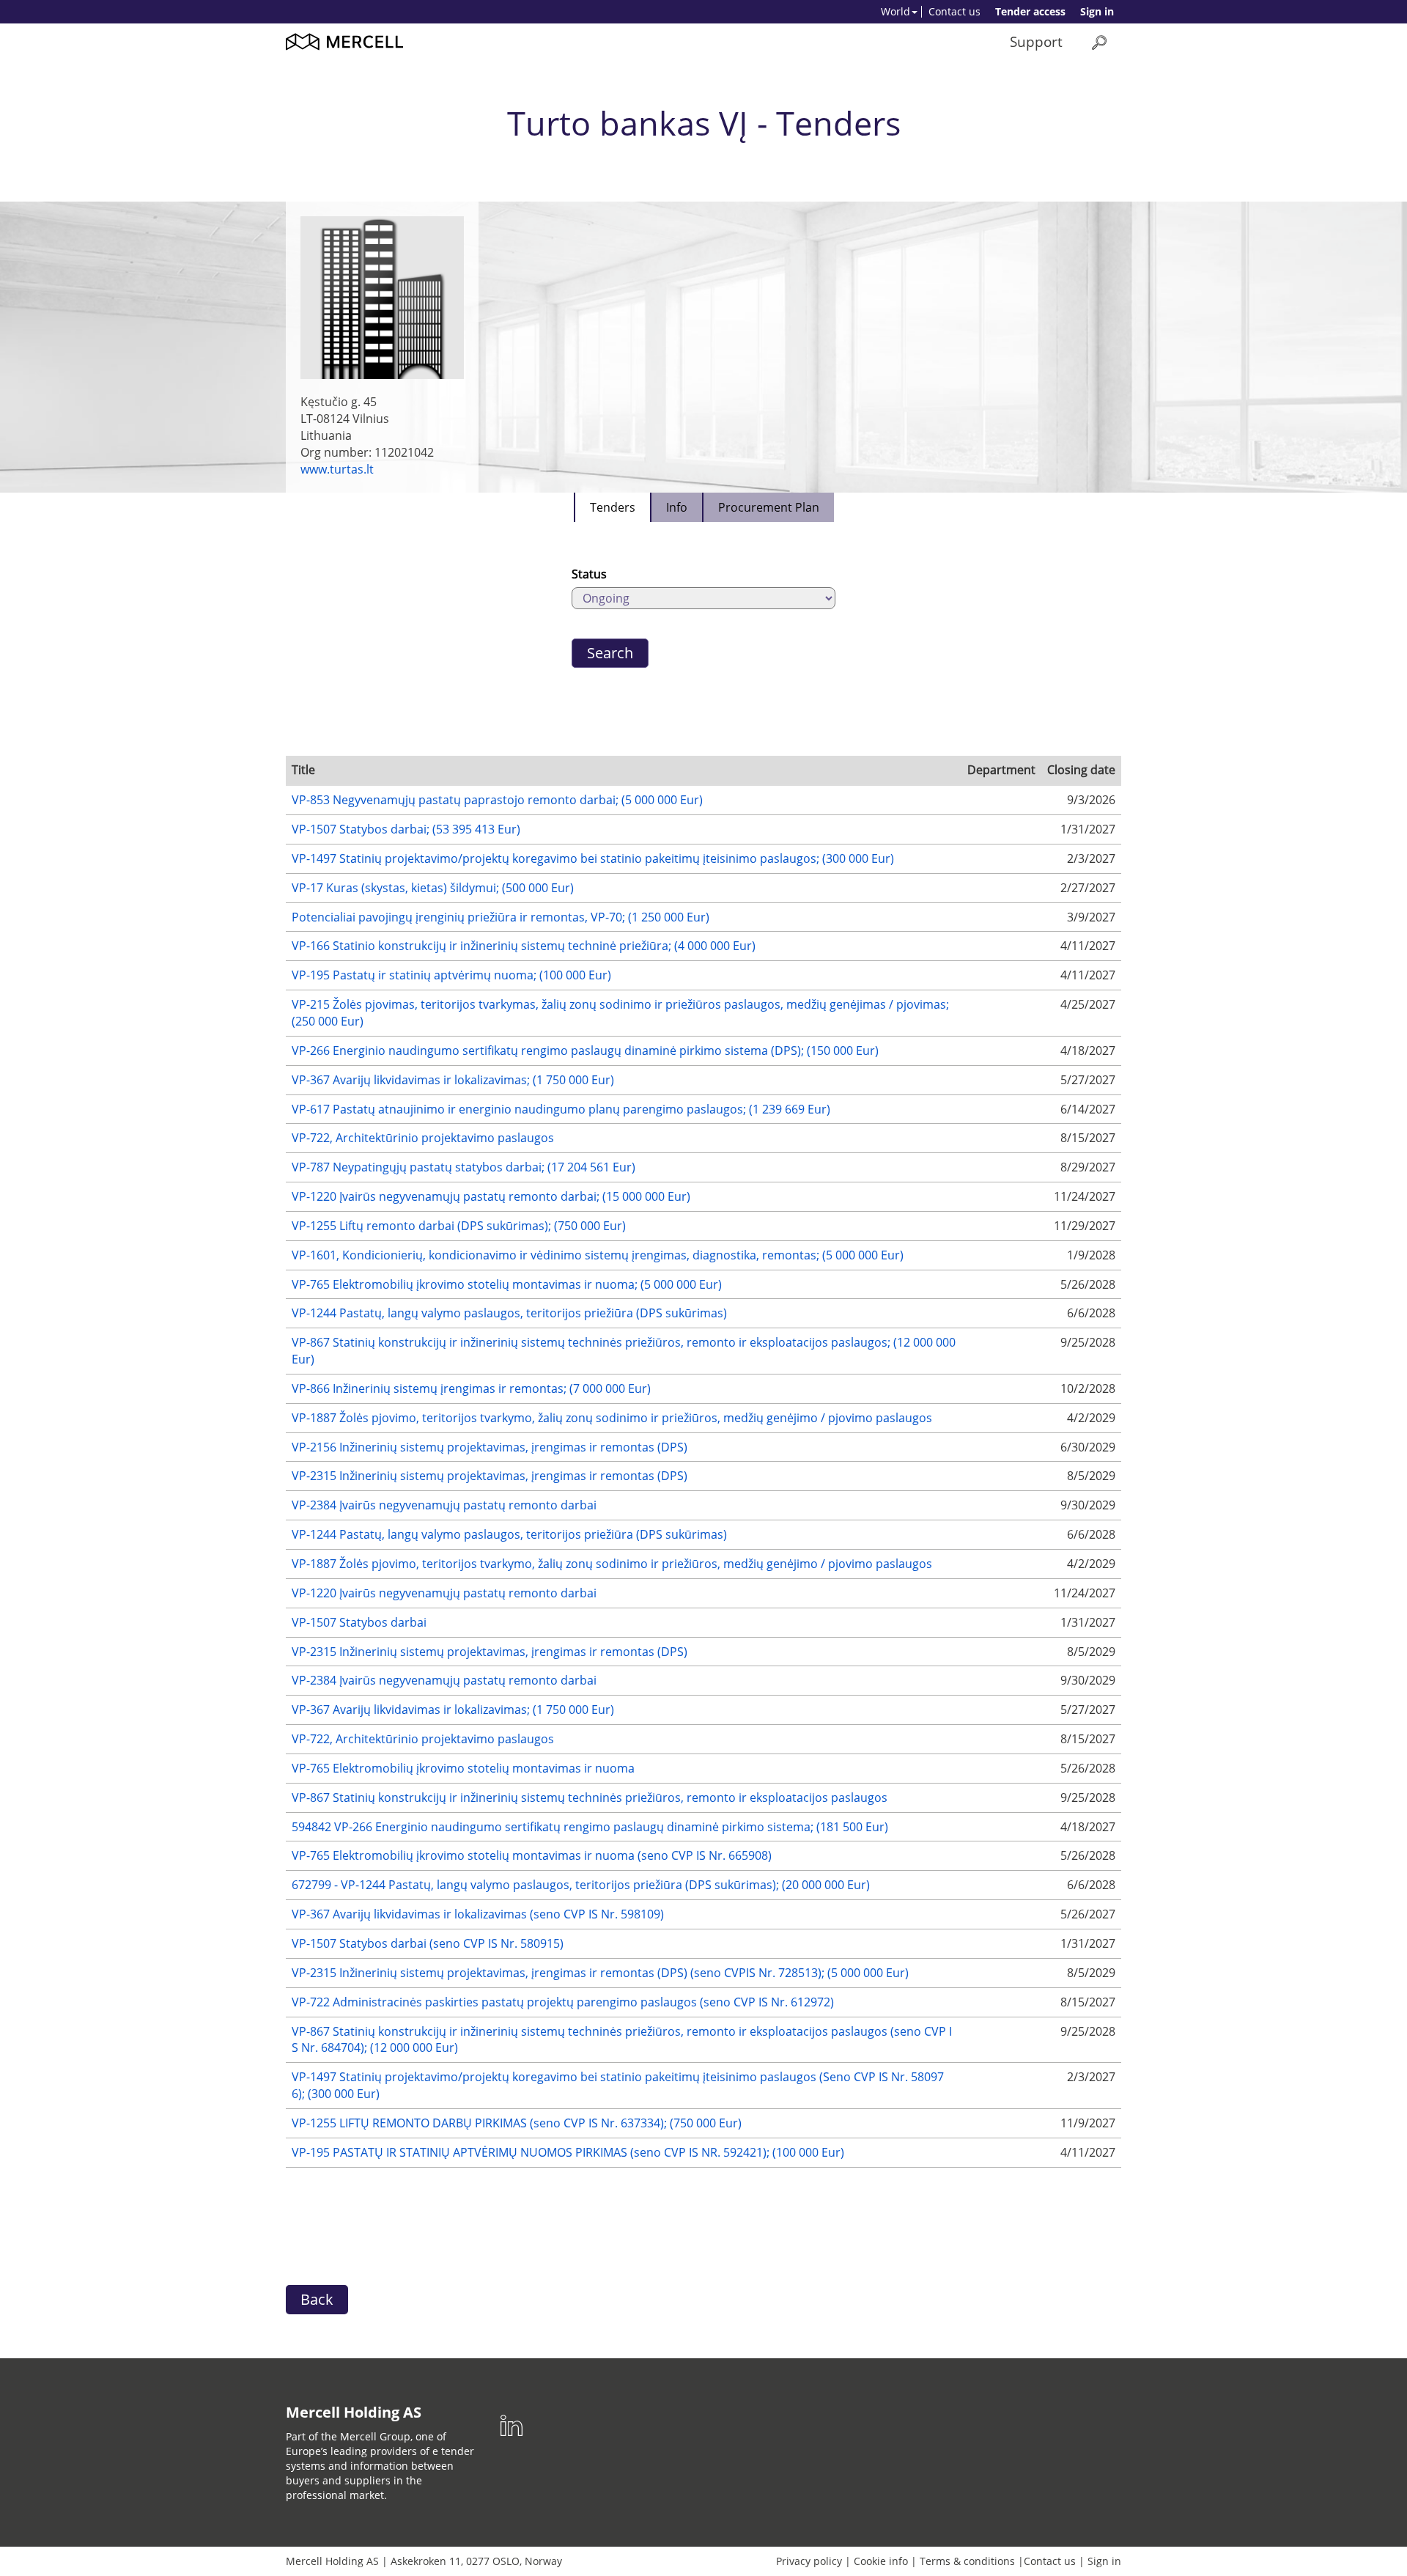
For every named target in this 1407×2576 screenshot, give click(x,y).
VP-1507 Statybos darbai (359, 1622)
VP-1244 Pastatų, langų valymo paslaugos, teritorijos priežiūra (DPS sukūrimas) (509, 1313)
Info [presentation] (677, 507)
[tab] (612, 507)
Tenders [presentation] (613, 507)
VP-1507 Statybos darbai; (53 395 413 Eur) (406, 829)
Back (317, 2299)
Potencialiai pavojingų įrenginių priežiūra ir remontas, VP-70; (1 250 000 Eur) (501, 917)
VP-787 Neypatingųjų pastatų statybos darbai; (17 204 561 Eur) (464, 1167)
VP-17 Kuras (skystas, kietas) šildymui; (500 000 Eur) (433, 888)
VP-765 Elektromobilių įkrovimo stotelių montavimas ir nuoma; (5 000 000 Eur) (507, 1284)
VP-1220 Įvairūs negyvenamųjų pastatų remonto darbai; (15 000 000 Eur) (491, 1196)
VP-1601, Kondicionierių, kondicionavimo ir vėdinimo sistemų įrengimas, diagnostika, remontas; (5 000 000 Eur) (598, 1255)
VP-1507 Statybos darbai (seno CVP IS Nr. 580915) (428, 1943)
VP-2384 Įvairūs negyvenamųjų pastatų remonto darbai (444, 1505)
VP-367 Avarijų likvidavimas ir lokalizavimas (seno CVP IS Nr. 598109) (478, 1914)
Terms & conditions (967, 2561)
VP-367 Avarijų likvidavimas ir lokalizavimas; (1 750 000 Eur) (453, 1080)
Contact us (954, 11)
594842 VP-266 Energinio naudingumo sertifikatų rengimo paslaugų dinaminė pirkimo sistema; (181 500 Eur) (590, 1827)
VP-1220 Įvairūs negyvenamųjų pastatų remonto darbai (444, 1593)
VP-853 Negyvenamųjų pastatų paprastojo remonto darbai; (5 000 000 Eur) (497, 800)
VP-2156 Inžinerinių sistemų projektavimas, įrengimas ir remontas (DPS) (490, 1447)
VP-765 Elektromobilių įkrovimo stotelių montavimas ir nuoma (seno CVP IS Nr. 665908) (532, 1855)
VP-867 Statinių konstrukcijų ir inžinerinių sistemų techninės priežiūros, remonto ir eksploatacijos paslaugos (590, 1797)
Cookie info (881, 2561)
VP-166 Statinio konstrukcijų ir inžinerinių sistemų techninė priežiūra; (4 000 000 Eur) (524, 946)
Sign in (1097, 11)
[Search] (1099, 42)
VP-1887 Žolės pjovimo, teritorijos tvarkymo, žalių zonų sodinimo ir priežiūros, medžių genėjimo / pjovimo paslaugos (612, 1418)
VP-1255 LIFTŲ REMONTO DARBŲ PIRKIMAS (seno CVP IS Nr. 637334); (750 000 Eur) (517, 2123)
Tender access (1030, 11)
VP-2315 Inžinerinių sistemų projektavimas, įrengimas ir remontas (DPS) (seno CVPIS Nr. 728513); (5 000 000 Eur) (600, 1973)
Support (1036, 41)
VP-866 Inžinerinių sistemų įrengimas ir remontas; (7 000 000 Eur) (471, 1388)
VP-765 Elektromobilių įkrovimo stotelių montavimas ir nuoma (463, 1768)
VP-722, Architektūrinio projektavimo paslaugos (423, 1138)
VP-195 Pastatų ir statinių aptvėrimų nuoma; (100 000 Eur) (451, 975)
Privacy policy (809, 2561)
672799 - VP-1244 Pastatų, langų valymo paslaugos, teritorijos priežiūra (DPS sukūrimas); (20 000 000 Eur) (581, 1885)
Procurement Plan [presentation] (769, 507)
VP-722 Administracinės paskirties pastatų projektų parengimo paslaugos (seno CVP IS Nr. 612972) (563, 2002)
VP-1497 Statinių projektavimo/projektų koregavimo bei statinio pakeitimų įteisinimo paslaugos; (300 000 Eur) (593, 858)
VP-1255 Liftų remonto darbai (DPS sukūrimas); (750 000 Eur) (459, 1226)
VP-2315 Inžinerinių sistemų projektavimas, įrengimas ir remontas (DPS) (490, 1476)
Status (589, 574)
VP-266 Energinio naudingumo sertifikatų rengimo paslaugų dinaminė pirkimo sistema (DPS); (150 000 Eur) (585, 1050)
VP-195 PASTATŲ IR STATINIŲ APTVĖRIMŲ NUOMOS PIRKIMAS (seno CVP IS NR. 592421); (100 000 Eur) (568, 2152)
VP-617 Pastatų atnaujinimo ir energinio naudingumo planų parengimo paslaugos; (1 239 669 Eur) (561, 1109)
